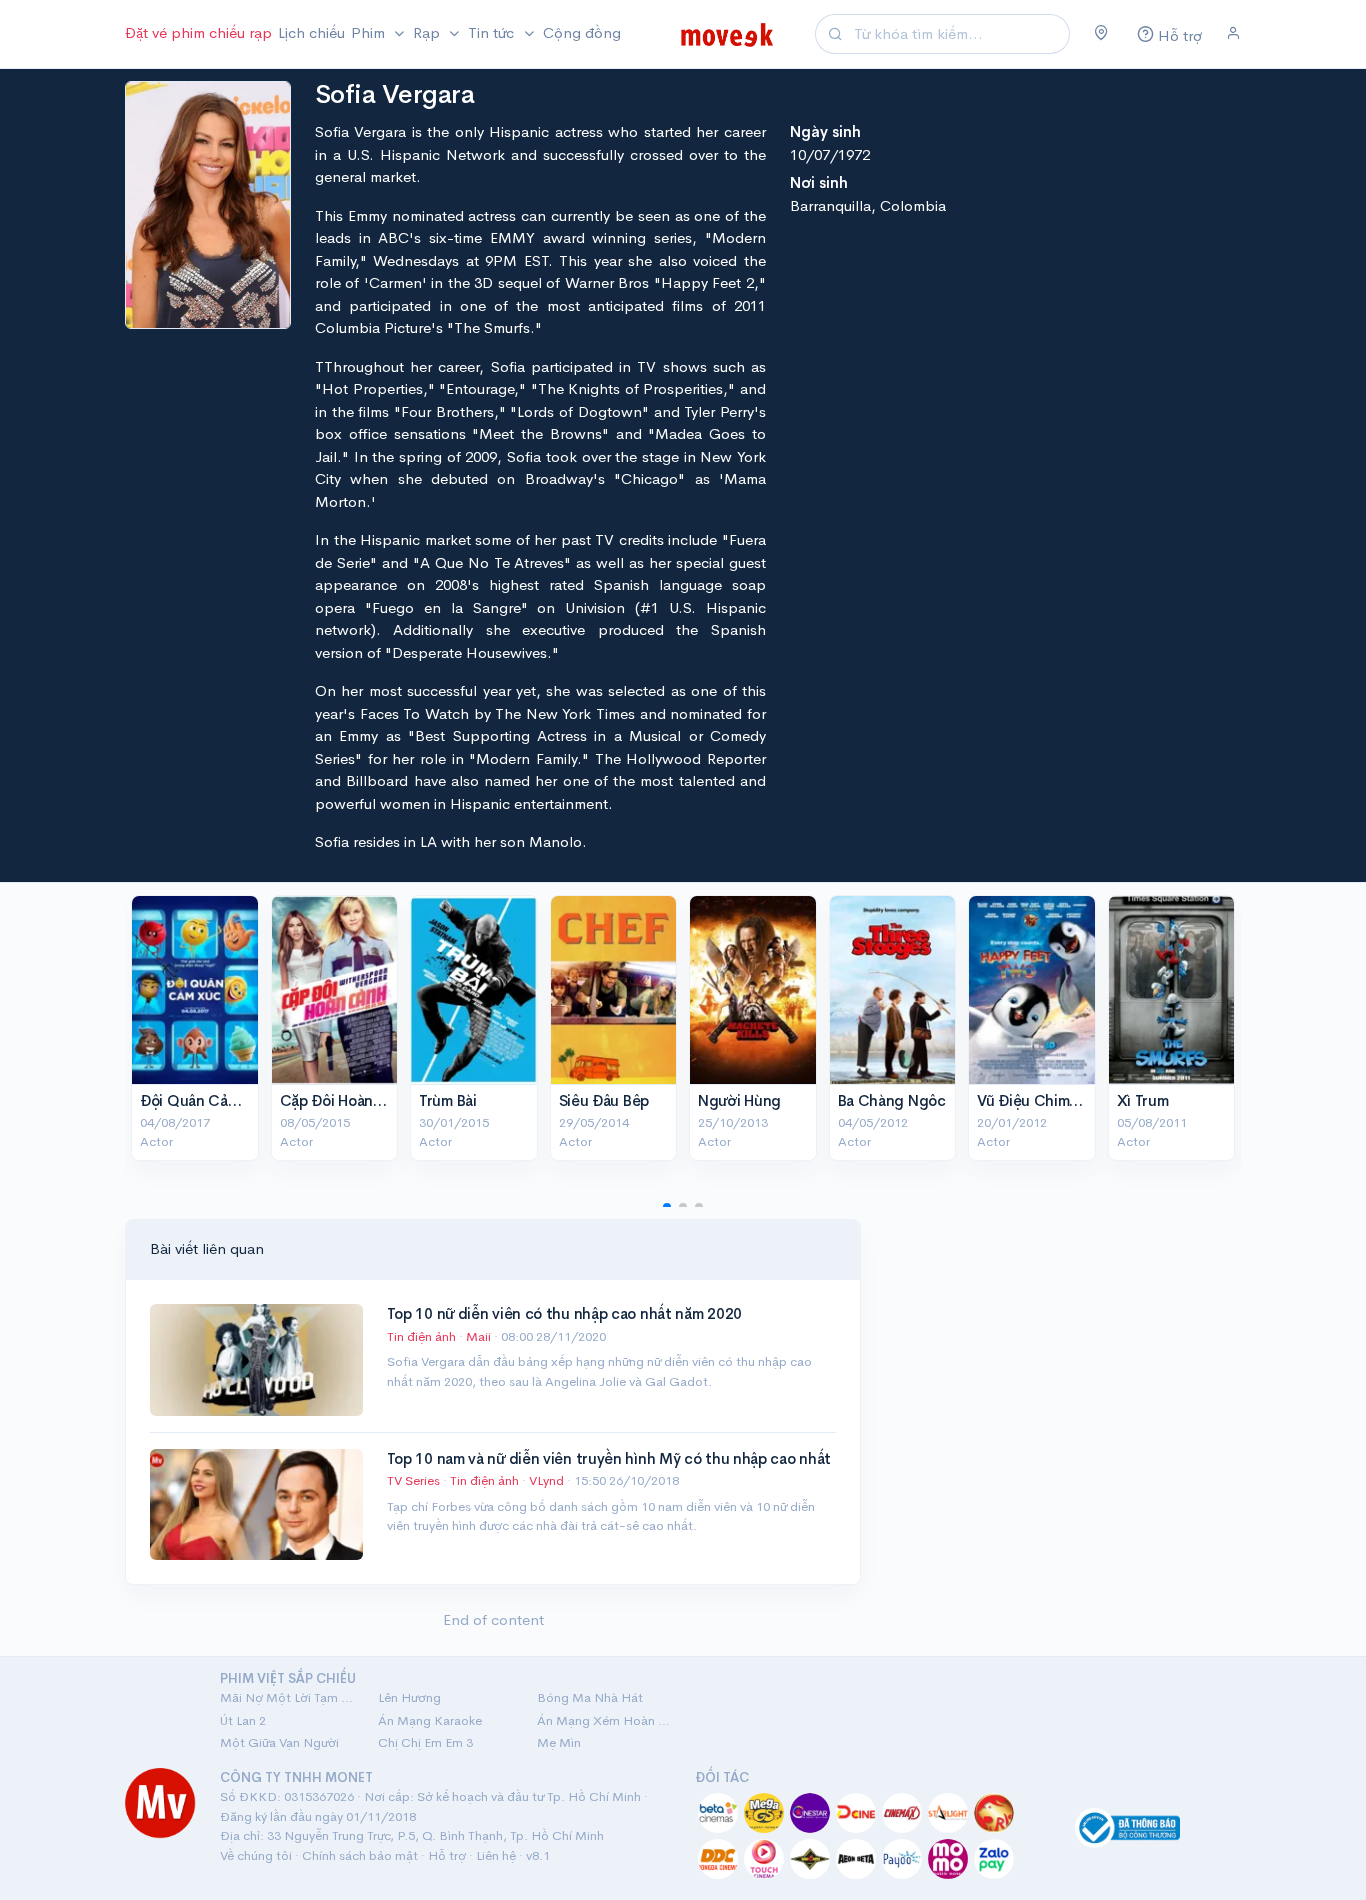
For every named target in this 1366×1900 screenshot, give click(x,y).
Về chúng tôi (256, 1855)
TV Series (413, 1480)
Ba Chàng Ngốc (892, 1100)
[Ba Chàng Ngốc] (893, 990)
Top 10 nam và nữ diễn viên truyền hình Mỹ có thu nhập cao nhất (609, 1458)
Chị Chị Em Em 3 (425, 1742)
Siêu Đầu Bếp (604, 1100)
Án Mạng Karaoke (430, 1720)
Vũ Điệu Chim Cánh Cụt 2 (1065, 1100)
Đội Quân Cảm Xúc (205, 1100)
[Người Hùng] (753, 990)
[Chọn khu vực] (1101, 34)
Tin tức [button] (493, 32)
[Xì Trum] (1172, 990)
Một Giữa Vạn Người (279, 1742)
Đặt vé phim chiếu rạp (198, 32)
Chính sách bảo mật (360, 1855)
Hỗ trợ (447, 1855)
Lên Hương (409, 1697)
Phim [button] (370, 32)
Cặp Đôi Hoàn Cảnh (347, 1100)
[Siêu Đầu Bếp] (614, 990)
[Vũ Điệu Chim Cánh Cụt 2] (1032, 990)
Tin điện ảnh (421, 1336)
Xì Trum (1143, 1100)
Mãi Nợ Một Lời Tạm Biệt (287, 1697)
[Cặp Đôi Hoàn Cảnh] (335, 990)
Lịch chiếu (311, 32)
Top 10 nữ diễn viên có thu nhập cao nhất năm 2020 (564, 1313)
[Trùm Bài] (474, 990)
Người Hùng (739, 1100)
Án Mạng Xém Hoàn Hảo (604, 1720)
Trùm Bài (448, 1100)
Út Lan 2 (243, 1720)
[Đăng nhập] (1233, 34)
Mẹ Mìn (559, 1742)
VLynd (548, 1480)
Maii (480, 1336)
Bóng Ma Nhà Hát (590, 1697)
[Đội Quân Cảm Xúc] (195, 990)
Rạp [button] (428, 32)
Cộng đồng (582, 32)
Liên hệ (496, 1855)
